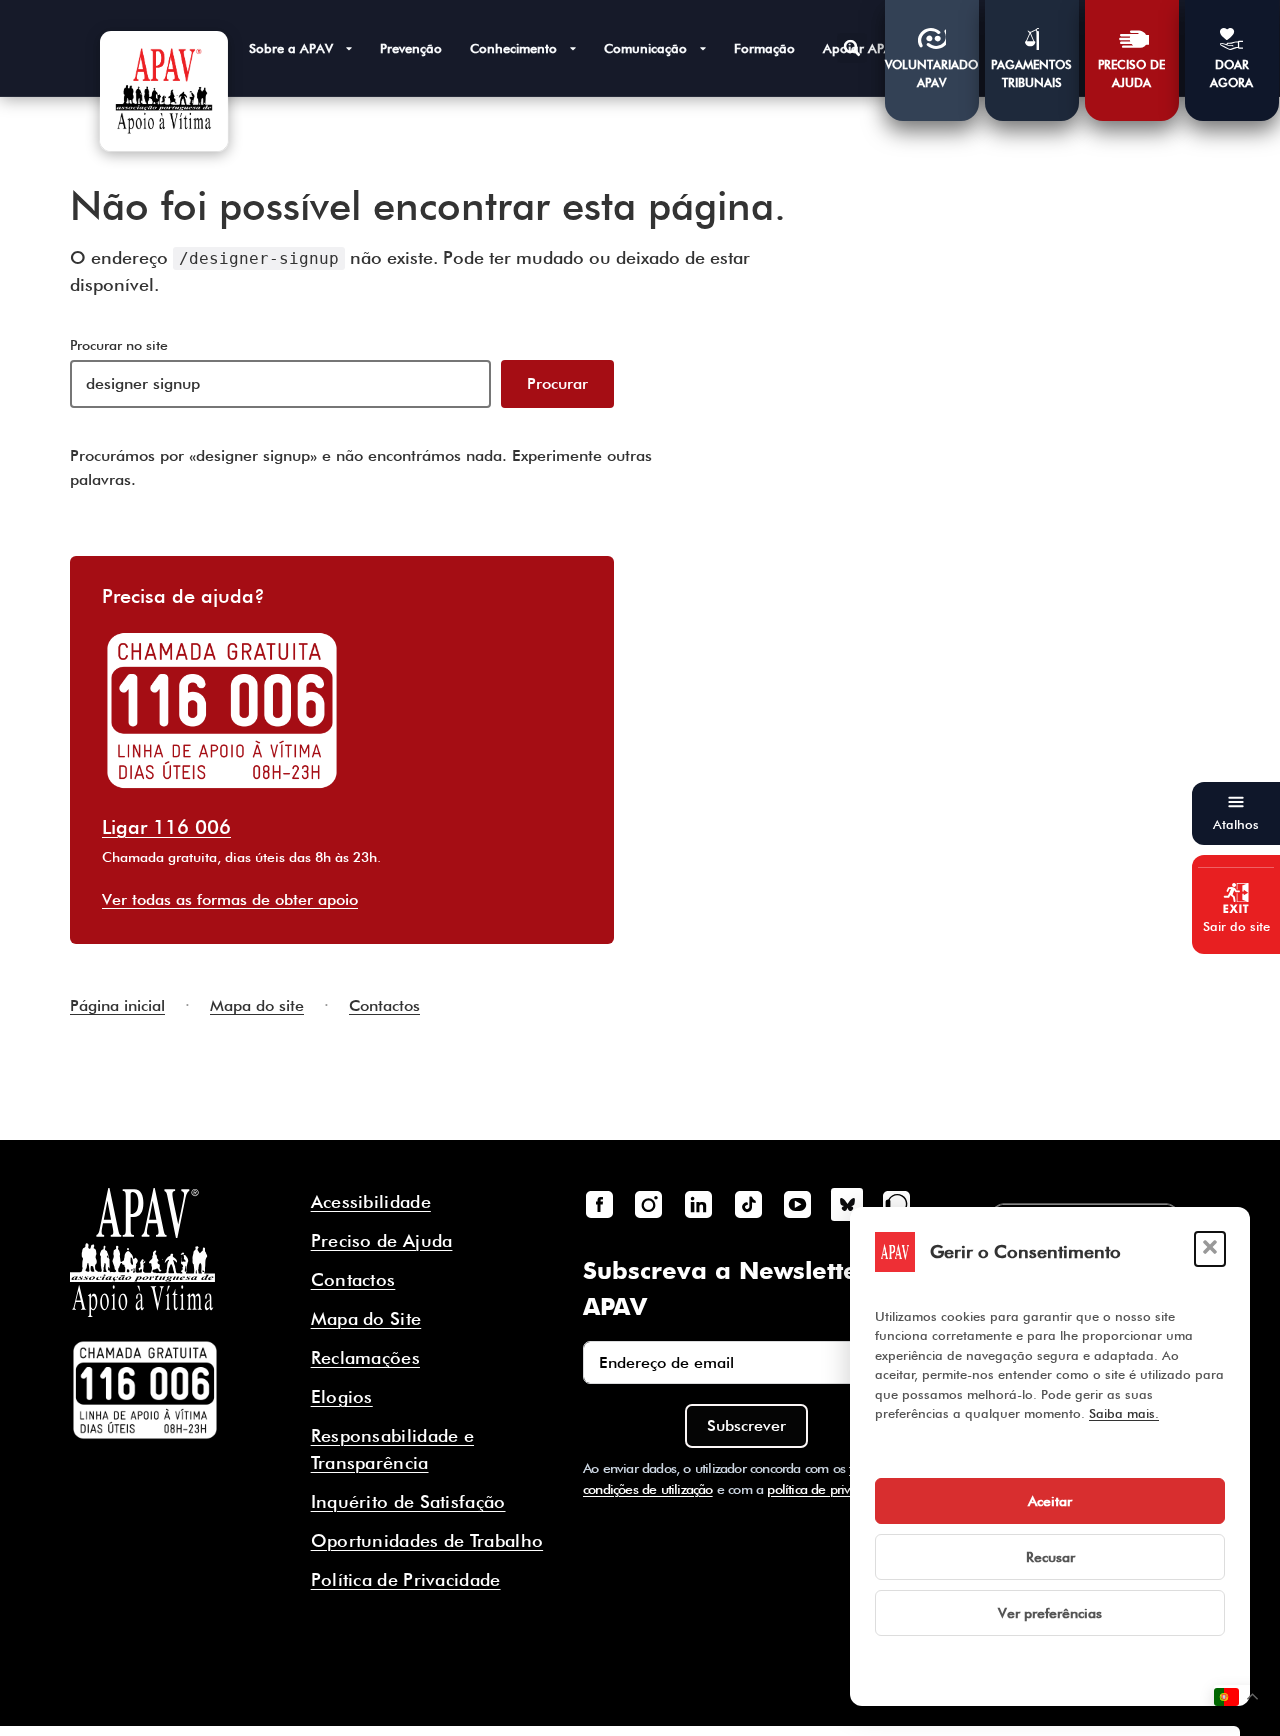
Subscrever (746, 1425)
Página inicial (117, 1005)
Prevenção (411, 48)
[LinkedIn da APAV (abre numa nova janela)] (698, 1204)
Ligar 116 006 (166, 827)
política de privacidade (831, 1489)
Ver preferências (1050, 1613)
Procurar (557, 383)
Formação (764, 48)
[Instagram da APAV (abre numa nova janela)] (649, 1204)
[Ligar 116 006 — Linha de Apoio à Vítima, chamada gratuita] (145, 1390)
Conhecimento (513, 48)
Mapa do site (257, 1005)
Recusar (1050, 1557)
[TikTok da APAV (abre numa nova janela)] (748, 1204)
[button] (1210, 1249)
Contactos (384, 1005)
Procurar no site (119, 345)
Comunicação (645, 48)
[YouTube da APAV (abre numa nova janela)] (797, 1204)
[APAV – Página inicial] (164, 91)
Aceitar (1050, 1501)
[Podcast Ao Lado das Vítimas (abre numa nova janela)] (897, 1204)
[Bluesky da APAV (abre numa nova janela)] (847, 1204)
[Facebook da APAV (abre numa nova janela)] (599, 1204)
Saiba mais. (1124, 1413)
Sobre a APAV (291, 48)
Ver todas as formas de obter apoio (230, 899)
